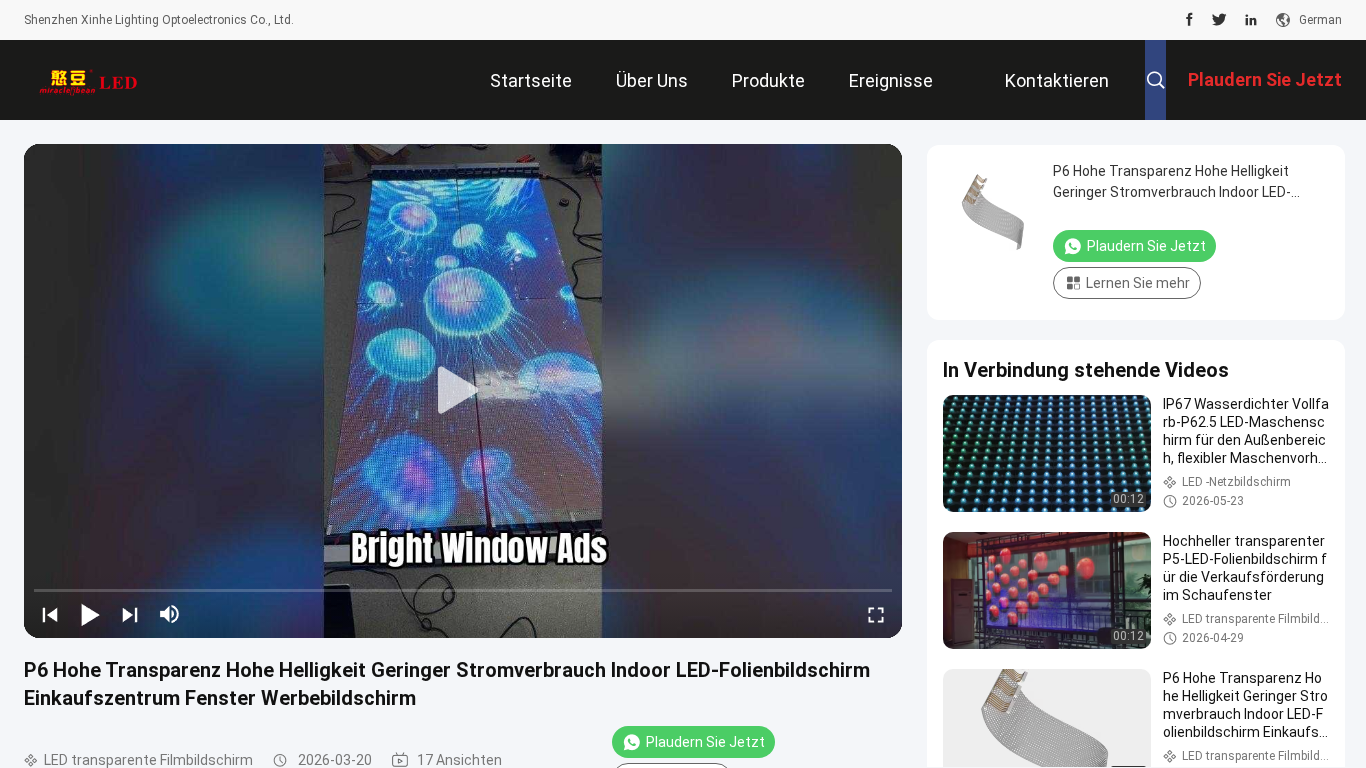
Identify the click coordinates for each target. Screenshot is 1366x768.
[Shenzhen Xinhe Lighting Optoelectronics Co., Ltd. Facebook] (1189, 20)
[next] (130, 614)
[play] (463, 391)
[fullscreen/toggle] (876, 614)
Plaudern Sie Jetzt (705, 742)
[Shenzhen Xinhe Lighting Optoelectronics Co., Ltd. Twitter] (1219, 20)
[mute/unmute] (170, 614)
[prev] (50, 614)
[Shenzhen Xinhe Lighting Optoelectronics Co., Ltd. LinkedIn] (1251, 20)
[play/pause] (90, 614)
